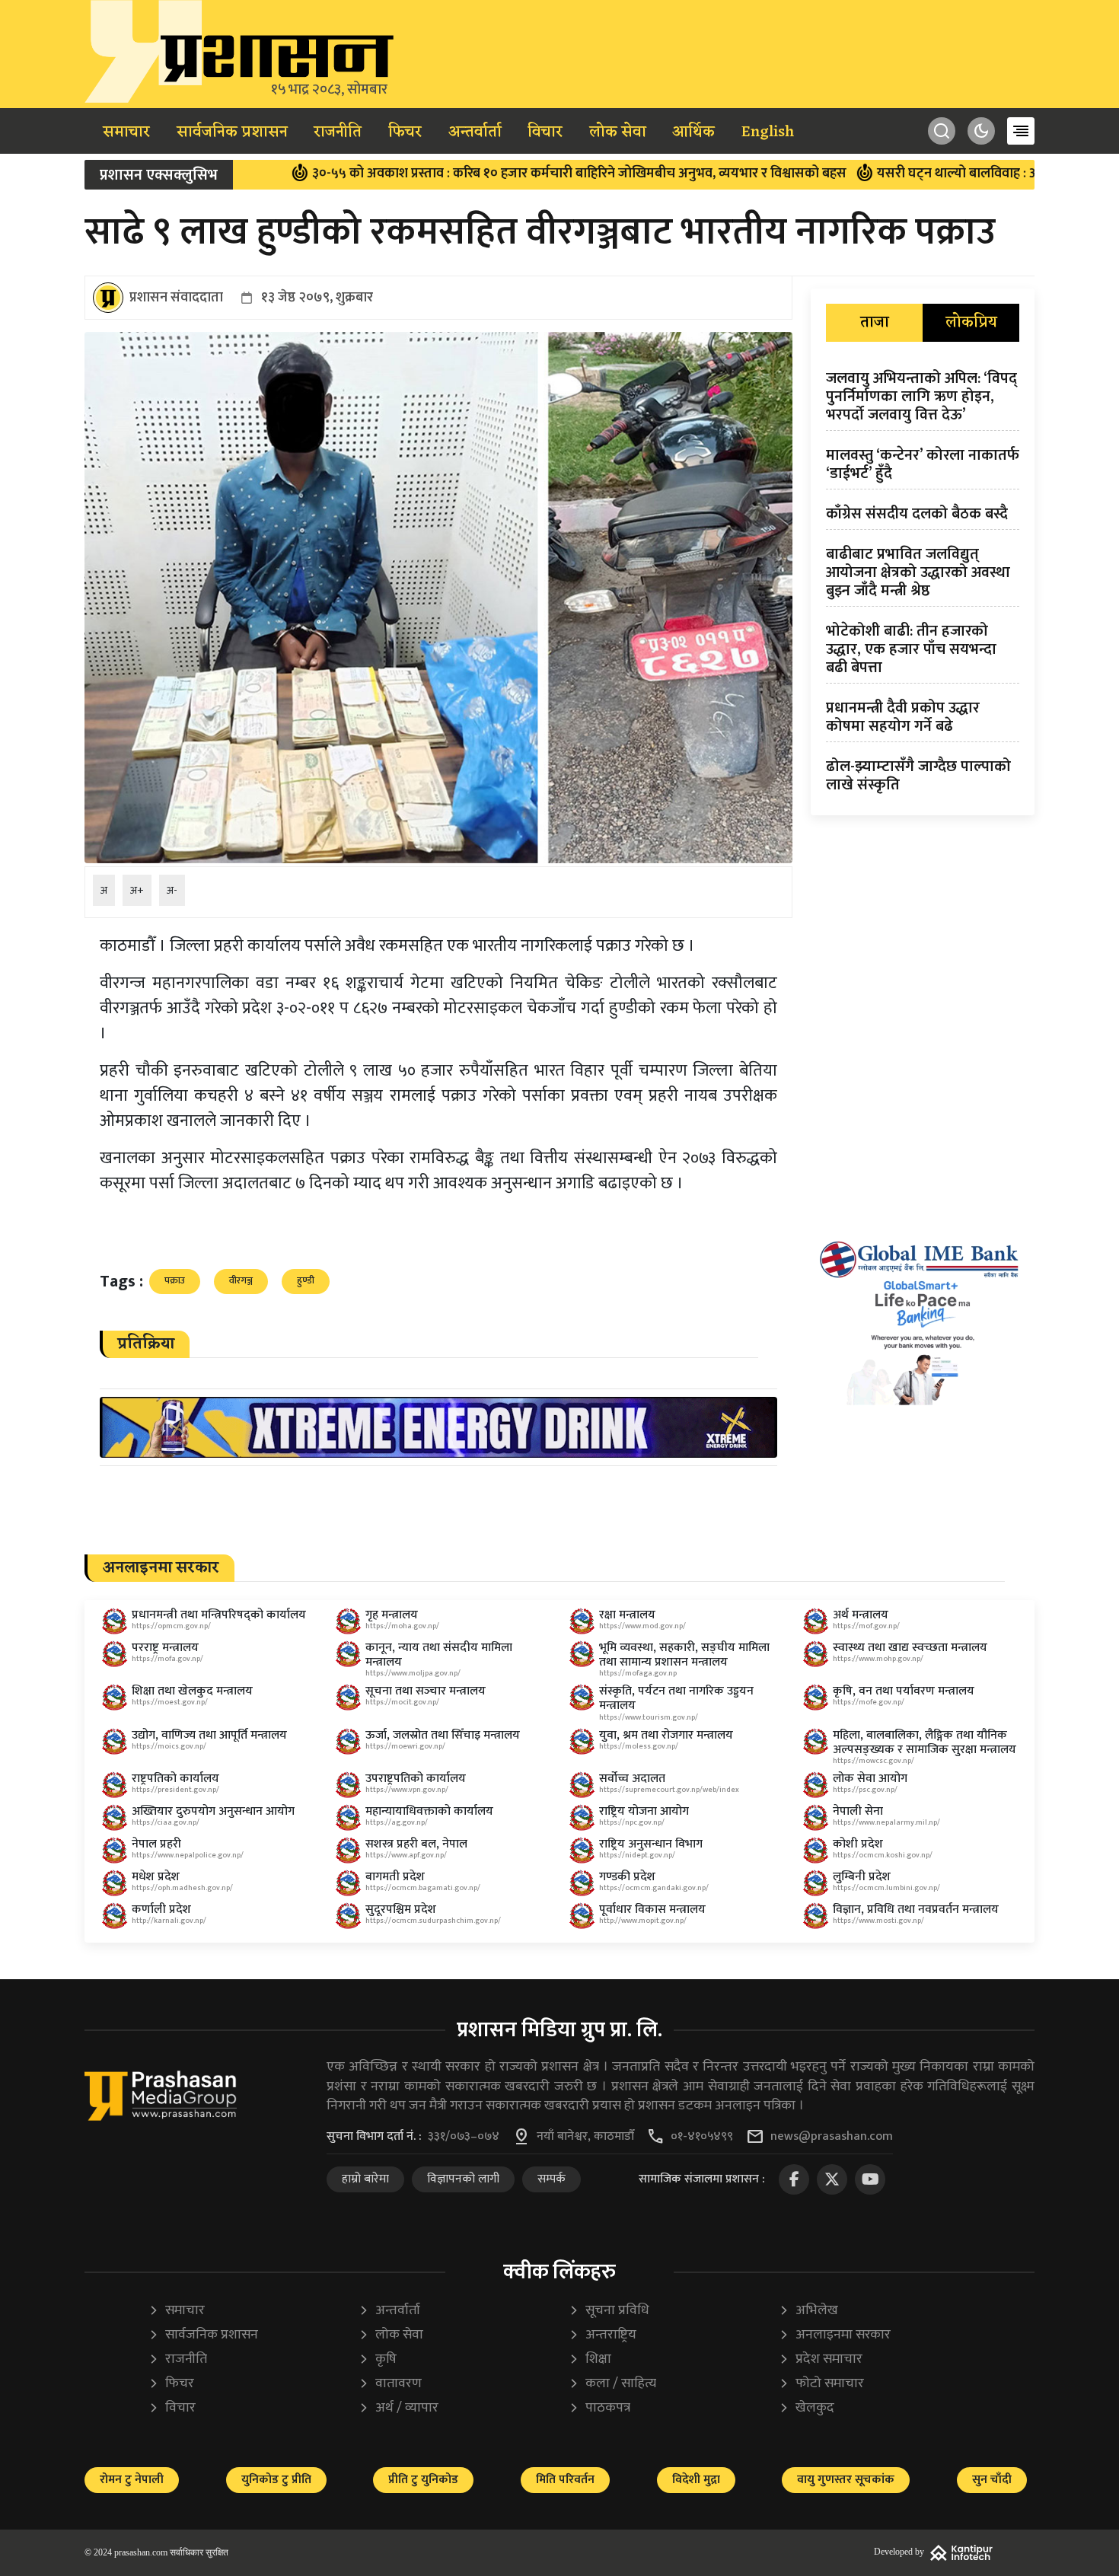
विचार (545, 132)
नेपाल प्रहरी (156, 1844)
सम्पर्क (552, 2179)
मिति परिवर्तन (565, 2480)
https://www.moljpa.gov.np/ (413, 1673)
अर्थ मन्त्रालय (861, 1615)
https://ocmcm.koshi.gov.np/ (883, 1855)
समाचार (126, 132)
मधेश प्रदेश (156, 1877)
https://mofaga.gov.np (638, 1673)
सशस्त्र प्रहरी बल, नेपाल (416, 1844)
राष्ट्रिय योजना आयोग (644, 1811)
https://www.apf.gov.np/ (406, 1855)
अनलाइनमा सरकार (835, 2335)
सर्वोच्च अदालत (632, 1779)
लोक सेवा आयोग (870, 1779)
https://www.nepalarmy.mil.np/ (886, 1822)
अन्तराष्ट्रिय (603, 2335)
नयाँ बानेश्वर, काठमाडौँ (585, 2137)
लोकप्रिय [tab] (971, 323)
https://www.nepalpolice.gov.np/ (188, 1855)
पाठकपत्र (599, 2408)
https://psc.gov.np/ (865, 1790)
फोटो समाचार (821, 2384)
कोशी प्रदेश (858, 1844)
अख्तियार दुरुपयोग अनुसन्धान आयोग (213, 1811)
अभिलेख (808, 2311)
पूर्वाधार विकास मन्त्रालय (652, 1910)
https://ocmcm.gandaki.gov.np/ (654, 1888)
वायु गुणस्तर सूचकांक (846, 2480)
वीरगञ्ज (241, 1280)
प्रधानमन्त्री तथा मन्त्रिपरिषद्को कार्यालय (219, 1615)
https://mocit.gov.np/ (402, 1702)
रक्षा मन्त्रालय (627, 1615)
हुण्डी (306, 1280)
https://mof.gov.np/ (866, 1626)
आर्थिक (693, 132)
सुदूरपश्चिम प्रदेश (401, 1910)
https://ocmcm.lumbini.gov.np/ (886, 1888)
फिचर (405, 132)
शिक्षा (590, 2359)
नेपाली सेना (858, 1811)
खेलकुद (807, 2408)
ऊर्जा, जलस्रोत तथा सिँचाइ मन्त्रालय (443, 1735)
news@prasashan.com (832, 2137)
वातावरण (390, 2384)
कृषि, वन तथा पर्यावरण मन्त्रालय (904, 1691)
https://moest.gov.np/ (170, 1702)
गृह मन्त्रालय (392, 1615)
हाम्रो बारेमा (365, 2179)
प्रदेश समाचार (821, 2359)
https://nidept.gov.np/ (637, 1855)
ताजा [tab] (875, 323)
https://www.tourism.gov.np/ (649, 1717)
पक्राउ (175, 1280)
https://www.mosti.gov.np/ (878, 1921)
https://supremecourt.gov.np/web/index (669, 1790)
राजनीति (338, 132)
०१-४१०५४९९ (702, 2137)
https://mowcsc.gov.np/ (874, 1761)
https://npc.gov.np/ (632, 1822)
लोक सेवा (618, 132)
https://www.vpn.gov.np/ (407, 1790)
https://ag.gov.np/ (397, 1822)
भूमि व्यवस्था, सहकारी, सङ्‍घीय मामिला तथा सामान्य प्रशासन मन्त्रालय (684, 1655)
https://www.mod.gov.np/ (642, 1626)
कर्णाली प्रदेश (161, 1910)
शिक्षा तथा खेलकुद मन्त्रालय (192, 1691)
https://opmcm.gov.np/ (171, 1626)
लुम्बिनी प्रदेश (862, 1877)
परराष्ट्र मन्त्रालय (165, 1648)
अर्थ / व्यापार (399, 2408)
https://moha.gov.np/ (402, 1626)
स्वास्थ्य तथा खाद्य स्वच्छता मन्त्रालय (910, 1648)
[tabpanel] (923, 585)
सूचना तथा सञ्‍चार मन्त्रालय (426, 1691)
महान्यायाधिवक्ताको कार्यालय (429, 1811)
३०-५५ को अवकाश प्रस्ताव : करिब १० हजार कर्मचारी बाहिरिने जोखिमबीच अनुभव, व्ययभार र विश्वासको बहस (478, 174)
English (768, 132)
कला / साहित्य (612, 2384)
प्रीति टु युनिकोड (423, 2480)
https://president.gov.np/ (175, 1790)
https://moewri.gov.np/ (405, 1746)
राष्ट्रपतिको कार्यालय (175, 1779)
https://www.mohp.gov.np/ (878, 1659)
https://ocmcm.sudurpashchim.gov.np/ (433, 1921)
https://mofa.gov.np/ (167, 1659)
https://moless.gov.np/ (639, 1746)
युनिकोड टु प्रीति (276, 2480)
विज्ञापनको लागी (463, 2179)
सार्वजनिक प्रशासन (232, 132)
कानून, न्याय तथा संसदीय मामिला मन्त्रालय (439, 1655)
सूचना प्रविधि (609, 2311)
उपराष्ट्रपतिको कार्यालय (416, 1779)
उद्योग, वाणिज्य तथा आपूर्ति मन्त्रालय (209, 1735)
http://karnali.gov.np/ (169, 1921)
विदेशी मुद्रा (696, 2480)
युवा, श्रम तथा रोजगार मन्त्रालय (666, 1735)
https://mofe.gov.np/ (869, 1702)
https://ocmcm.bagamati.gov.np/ (423, 1888)
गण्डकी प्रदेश (627, 1877)
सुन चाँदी (992, 2480)
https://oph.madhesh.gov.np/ (182, 1888)
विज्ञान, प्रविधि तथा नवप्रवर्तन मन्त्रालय (916, 1910)
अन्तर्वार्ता (475, 132)
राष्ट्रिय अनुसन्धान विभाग (651, 1844)
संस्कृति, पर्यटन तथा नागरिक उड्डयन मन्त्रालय (676, 1698)
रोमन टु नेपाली (132, 2480)
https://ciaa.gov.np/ (166, 1822)
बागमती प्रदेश (395, 1877)
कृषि (378, 2359)
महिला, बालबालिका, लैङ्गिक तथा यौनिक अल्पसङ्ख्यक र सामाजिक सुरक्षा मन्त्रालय (925, 1742)
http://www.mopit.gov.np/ (643, 1921)
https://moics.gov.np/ (169, 1746)
